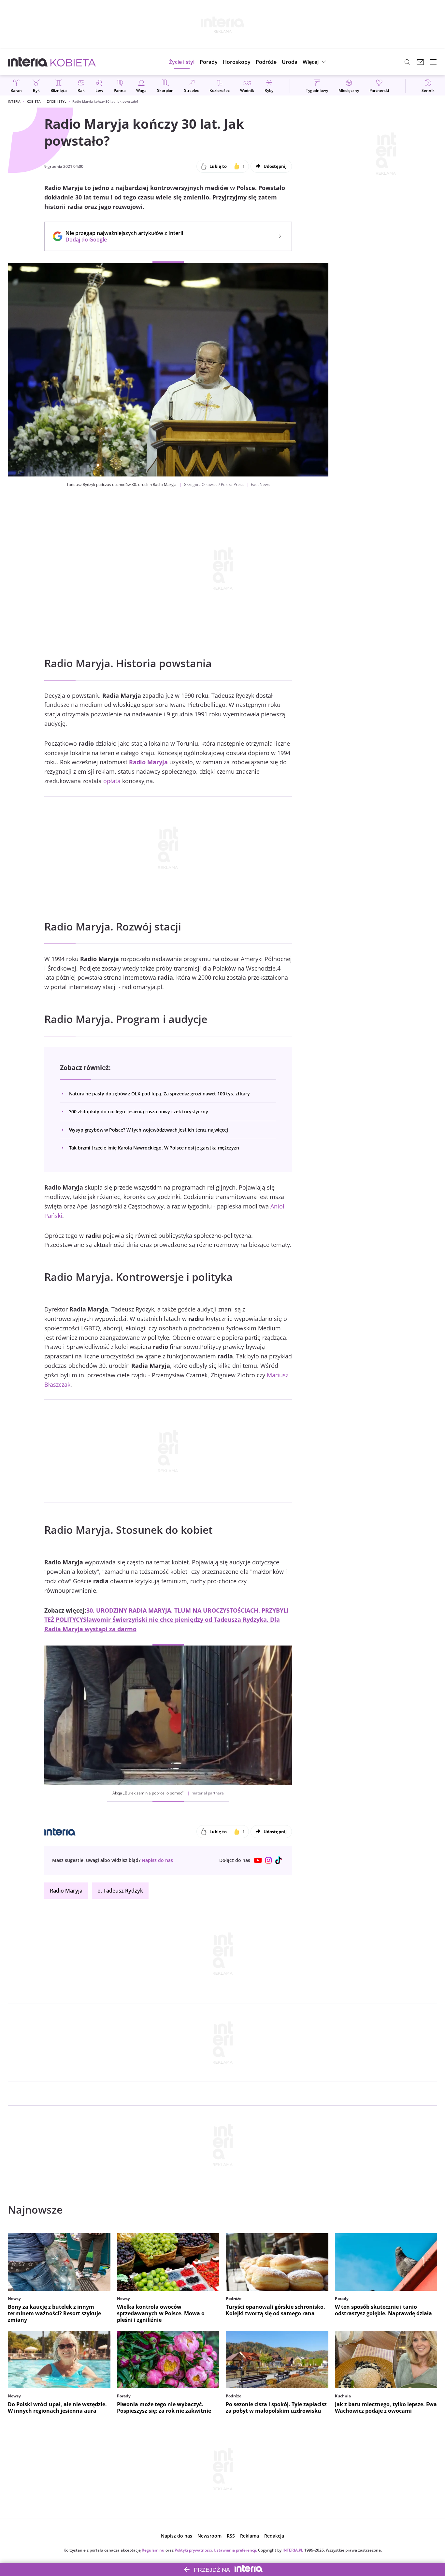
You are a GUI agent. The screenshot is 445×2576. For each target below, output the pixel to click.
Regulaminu (153, 2550)
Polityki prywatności (193, 2550)
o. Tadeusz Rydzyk (120, 1891)
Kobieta (34, 101)
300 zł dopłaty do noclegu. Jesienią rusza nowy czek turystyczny (139, 1112)
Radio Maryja (148, 762)
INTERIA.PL (293, 2550)
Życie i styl (57, 101)
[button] (237, 62)
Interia (14, 101)
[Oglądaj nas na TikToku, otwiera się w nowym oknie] (279, 1860)
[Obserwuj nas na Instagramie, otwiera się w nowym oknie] (268, 1860)
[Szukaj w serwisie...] (407, 62)
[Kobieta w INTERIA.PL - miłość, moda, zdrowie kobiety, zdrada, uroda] (73, 62)
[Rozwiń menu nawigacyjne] (433, 62)
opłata (112, 781)
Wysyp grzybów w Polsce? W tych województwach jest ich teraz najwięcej (149, 1130)
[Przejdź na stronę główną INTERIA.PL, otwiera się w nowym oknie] (28, 62)
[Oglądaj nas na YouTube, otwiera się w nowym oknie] (258, 1860)
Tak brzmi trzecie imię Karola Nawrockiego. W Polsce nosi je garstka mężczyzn (154, 1148)
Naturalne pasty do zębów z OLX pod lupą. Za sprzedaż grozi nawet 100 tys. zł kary (159, 1094)
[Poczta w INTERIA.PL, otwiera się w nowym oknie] (420, 62)
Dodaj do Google (121, 240)
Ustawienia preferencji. (235, 2550)
